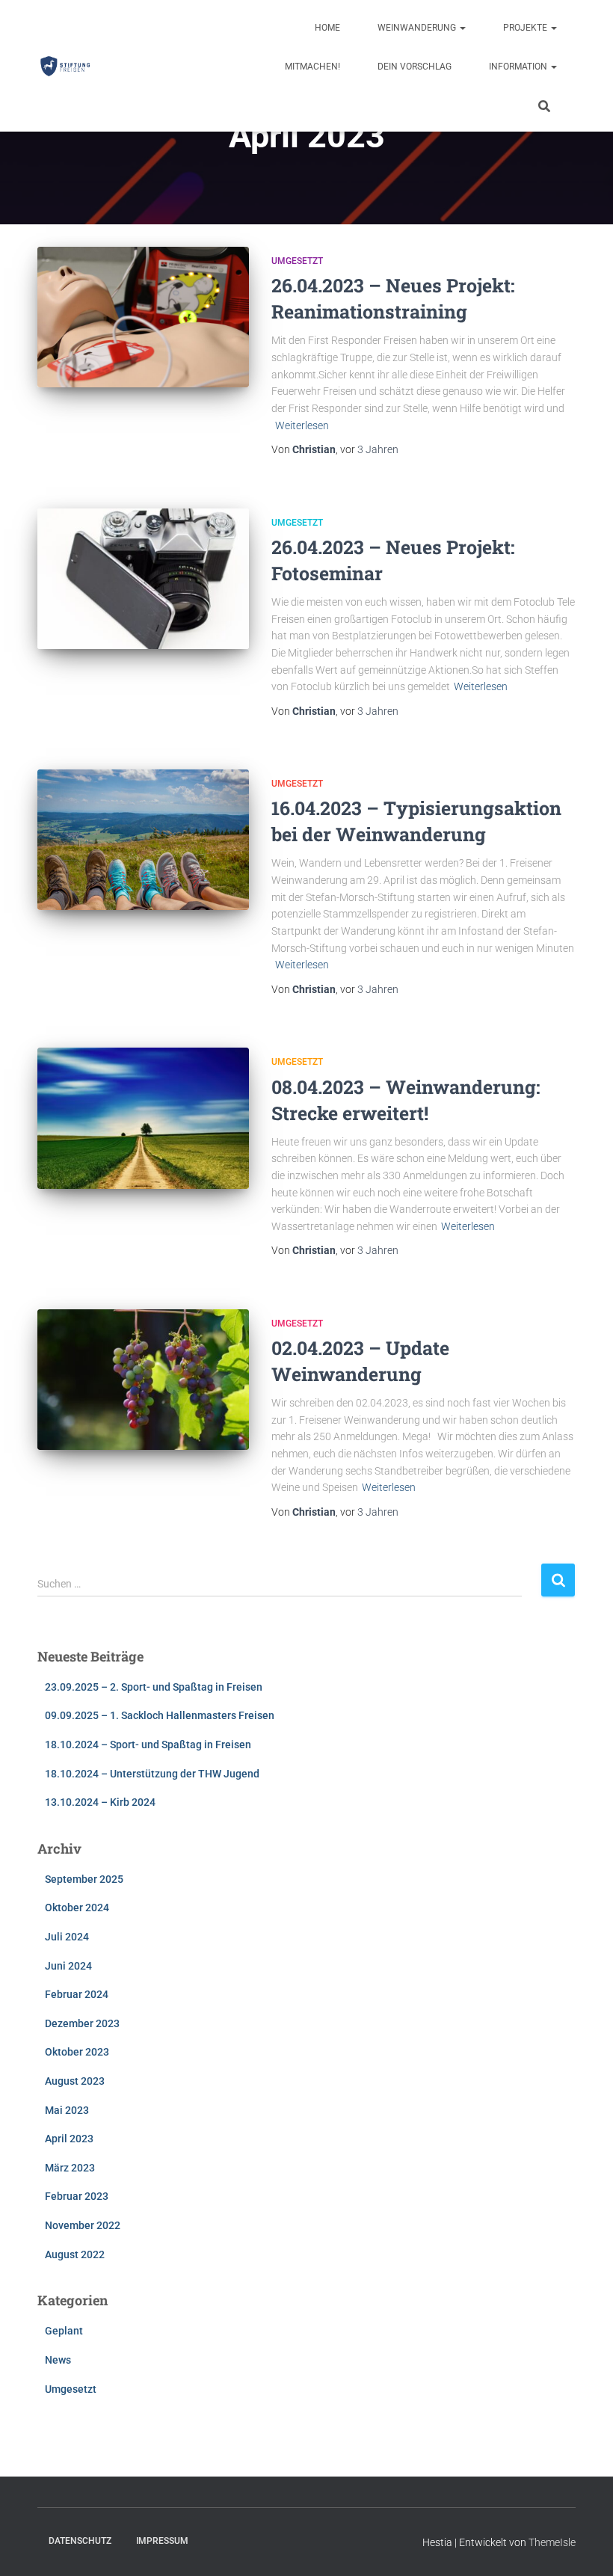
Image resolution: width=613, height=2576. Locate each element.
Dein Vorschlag (415, 67)
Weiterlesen (302, 425)
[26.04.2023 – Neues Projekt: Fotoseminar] (143, 579)
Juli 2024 (67, 1937)
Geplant (64, 2331)
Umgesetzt (297, 261)
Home (327, 28)
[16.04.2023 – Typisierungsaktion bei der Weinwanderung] (143, 840)
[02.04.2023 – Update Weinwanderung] (143, 1380)
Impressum (162, 2541)
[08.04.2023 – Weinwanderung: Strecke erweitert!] (143, 1118)
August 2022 (75, 2254)
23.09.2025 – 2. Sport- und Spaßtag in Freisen (154, 1687)
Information (519, 67)
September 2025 (84, 1879)
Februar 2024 (77, 1994)
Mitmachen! (312, 67)
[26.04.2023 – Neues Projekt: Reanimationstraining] (143, 317)
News (58, 2360)
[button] (462, 28)
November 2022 (83, 2225)
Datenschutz (80, 2541)
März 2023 (70, 2168)
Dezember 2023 (82, 2023)
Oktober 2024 (77, 1908)
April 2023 (69, 2139)
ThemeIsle (552, 2542)
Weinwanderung (418, 28)
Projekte (526, 28)
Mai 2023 (67, 2110)
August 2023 (75, 2081)
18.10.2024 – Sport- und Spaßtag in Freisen (148, 1745)
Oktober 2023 (77, 2052)
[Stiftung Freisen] (65, 66)
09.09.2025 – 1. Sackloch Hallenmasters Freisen (160, 1715)
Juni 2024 (68, 1966)
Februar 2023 (77, 2196)
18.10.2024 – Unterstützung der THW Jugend (152, 1774)
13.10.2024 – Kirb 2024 (100, 1802)
